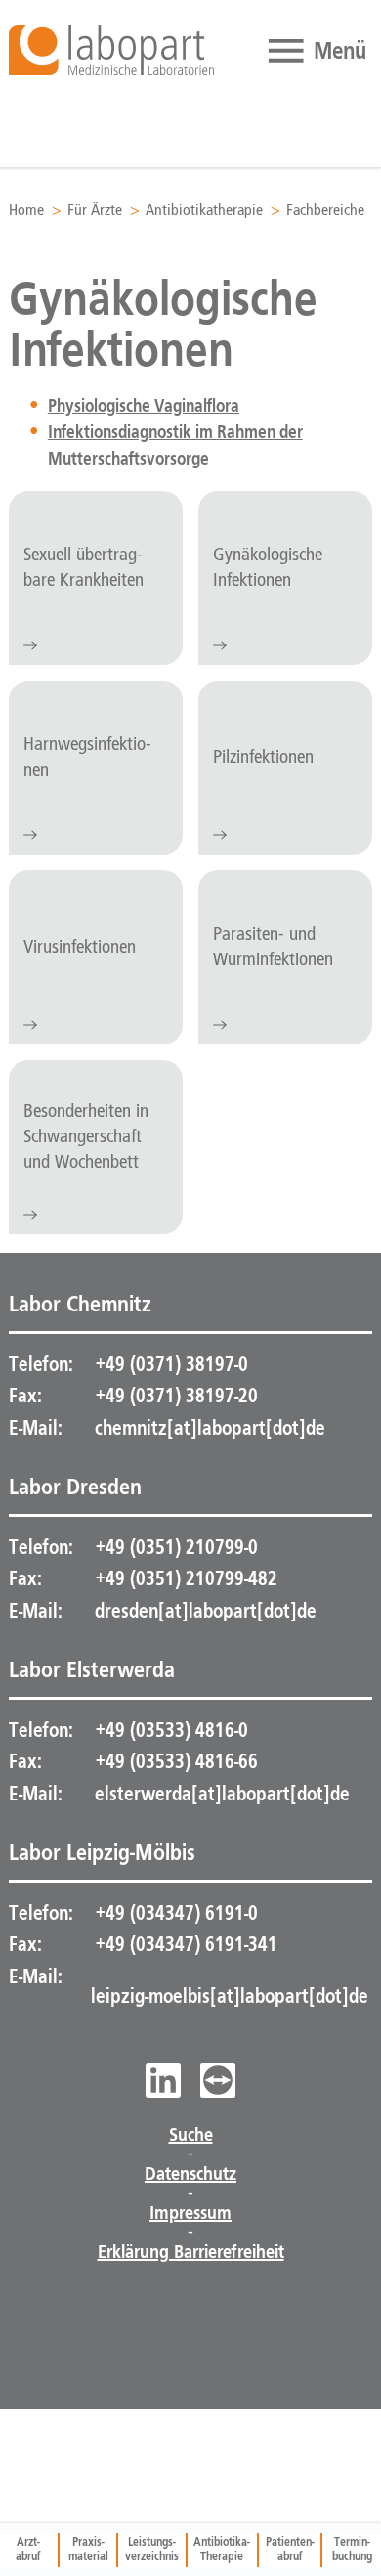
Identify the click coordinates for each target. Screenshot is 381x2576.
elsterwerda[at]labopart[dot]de (222, 1794)
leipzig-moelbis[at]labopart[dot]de (230, 1996)
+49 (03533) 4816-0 (169, 1730)
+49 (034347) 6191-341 (184, 1944)
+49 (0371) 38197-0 (169, 1364)
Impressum (190, 2213)
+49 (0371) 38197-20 (174, 1396)
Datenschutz (190, 2174)
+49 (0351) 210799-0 (174, 1547)
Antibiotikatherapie (204, 211)
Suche (191, 2135)
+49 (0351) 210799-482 (184, 1578)
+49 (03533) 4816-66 (174, 1761)
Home (26, 211)
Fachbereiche (325, 211)
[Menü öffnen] (315, 51)
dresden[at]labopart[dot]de (206, 1611)
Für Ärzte (95, 211)
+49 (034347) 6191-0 (174, 1913)
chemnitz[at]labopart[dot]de (210, 1428)
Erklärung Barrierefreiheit (191, 2252)
